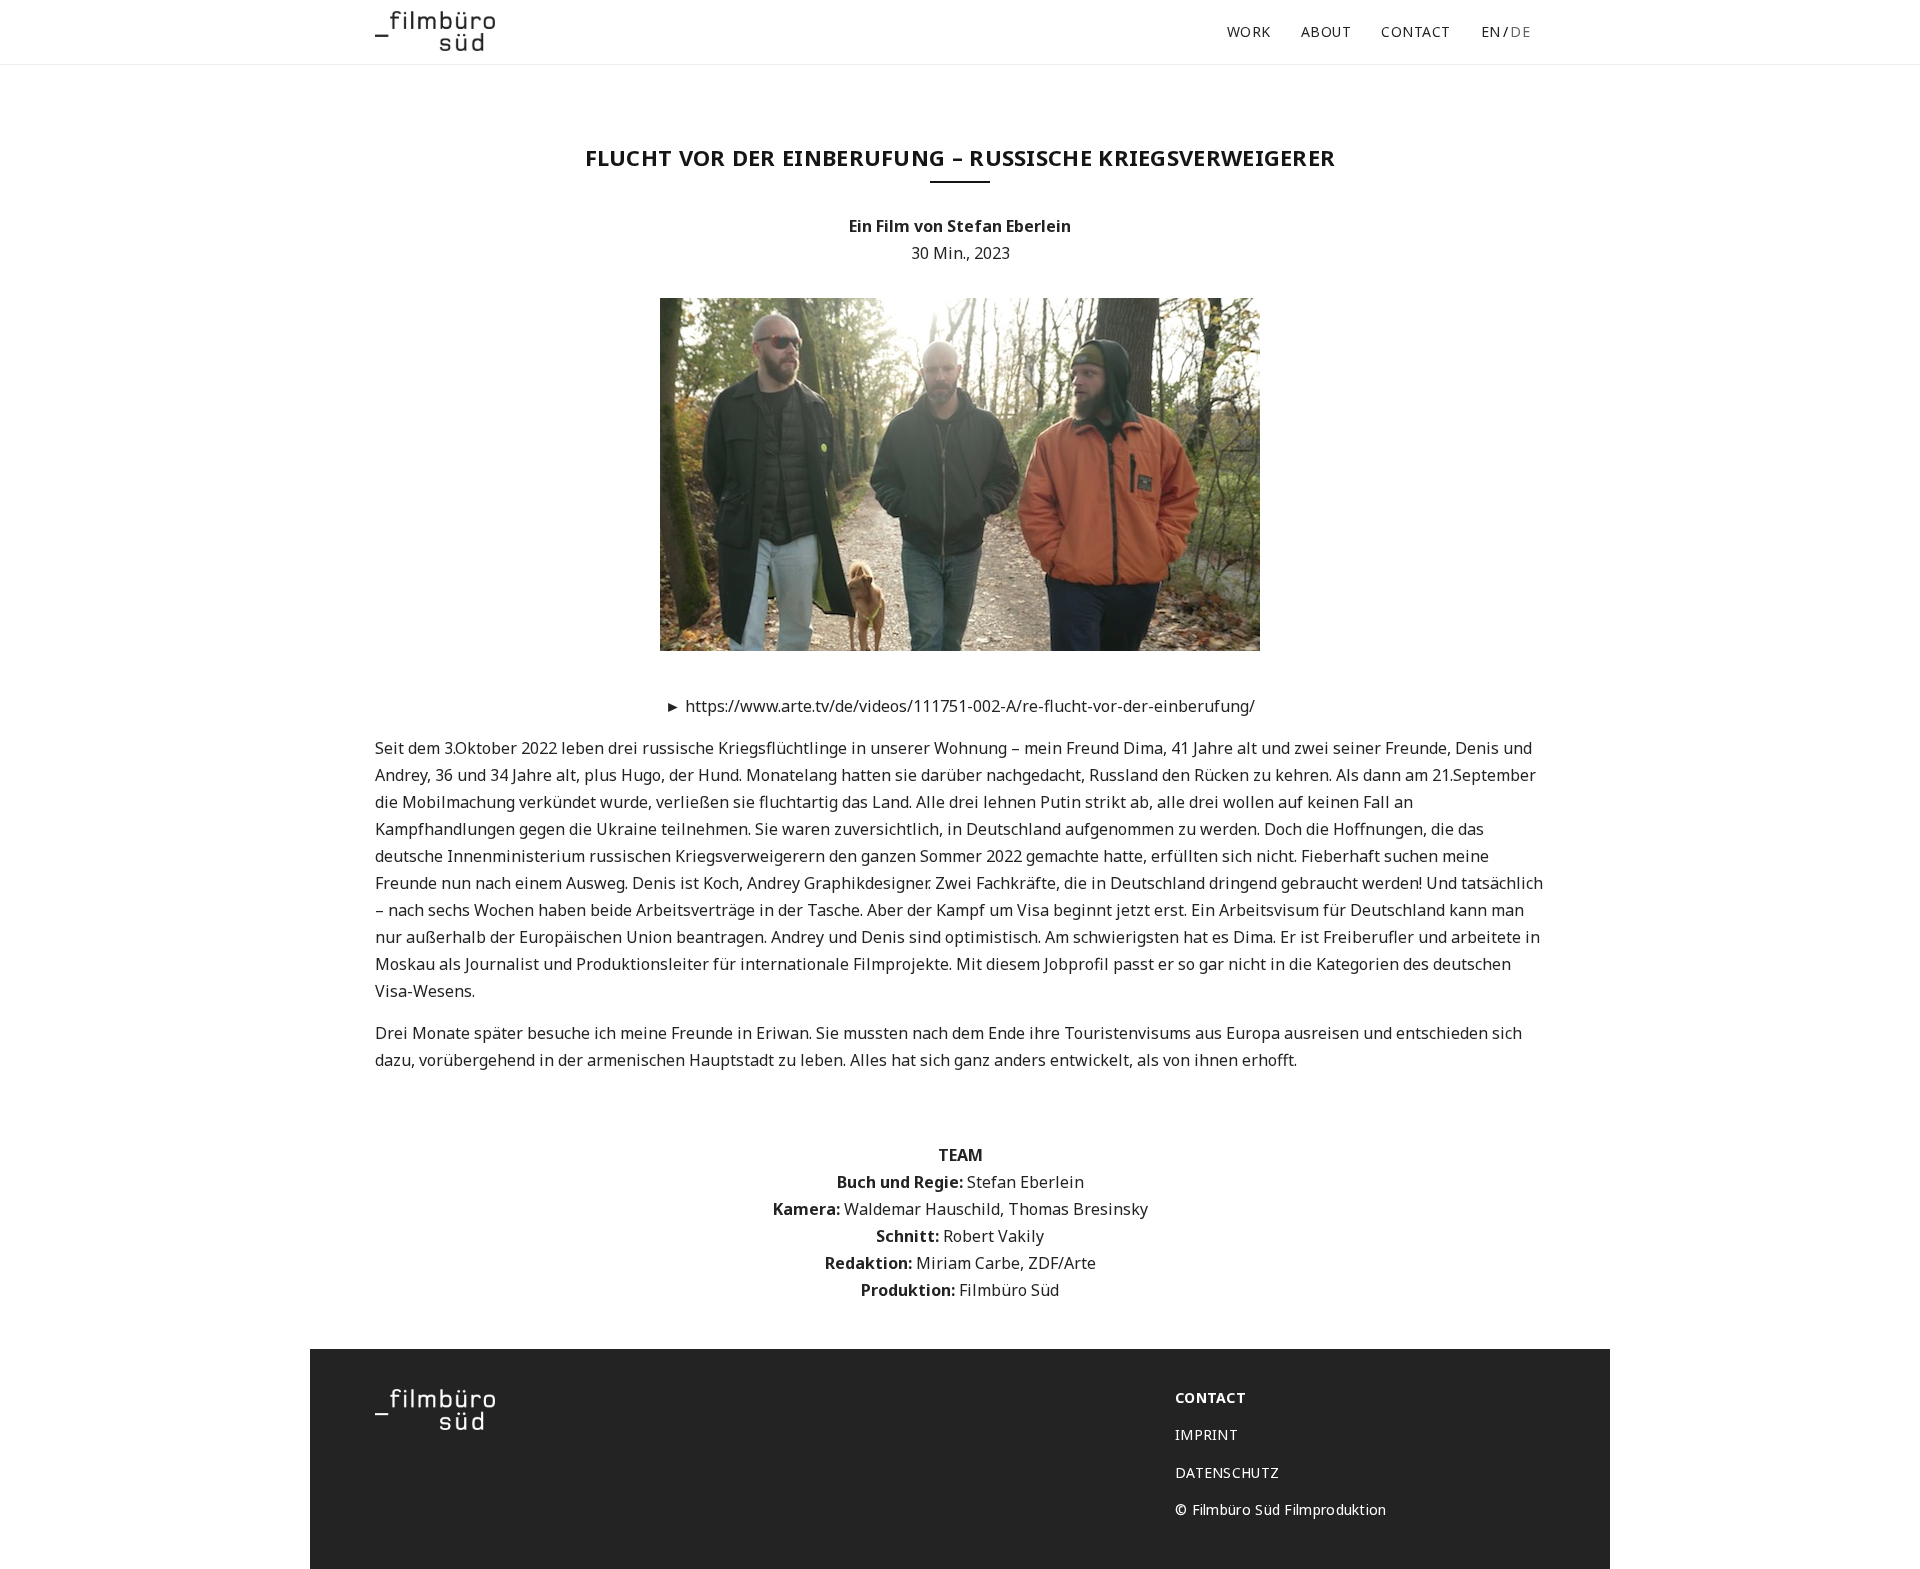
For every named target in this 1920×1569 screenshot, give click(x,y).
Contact (1416, 31)
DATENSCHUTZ (1227, 1473)
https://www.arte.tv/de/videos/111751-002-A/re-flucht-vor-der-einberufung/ (960, 706)
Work (1249, 31)
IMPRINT (1206, 1435)
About (1326, 31)
